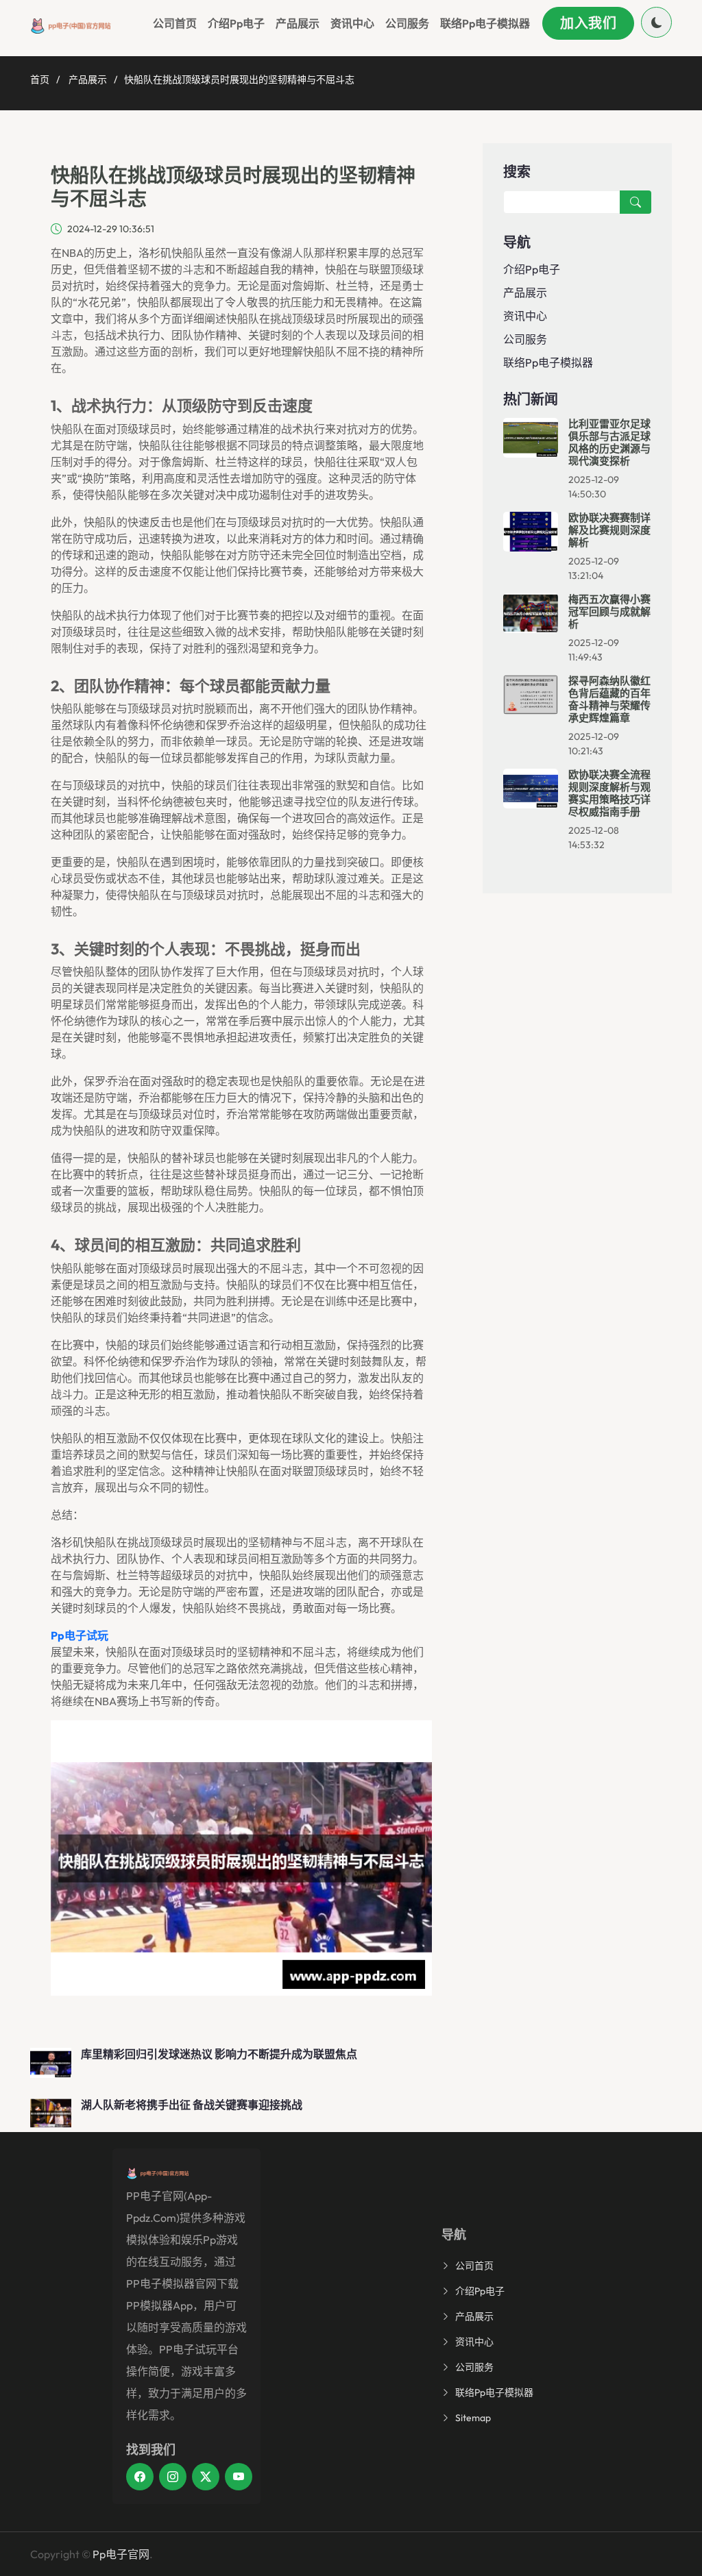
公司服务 (407, 23)
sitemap (473, 2418)
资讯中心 (352, 23)
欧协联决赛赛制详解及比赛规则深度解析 (609, 530)
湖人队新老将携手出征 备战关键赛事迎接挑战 (192, 2105)
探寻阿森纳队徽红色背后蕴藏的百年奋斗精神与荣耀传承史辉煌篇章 (609, 699)
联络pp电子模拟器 (485, 23)
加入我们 (588, 23)
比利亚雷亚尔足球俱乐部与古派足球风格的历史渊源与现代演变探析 (609, 442)
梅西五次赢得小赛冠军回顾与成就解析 (609, 611)
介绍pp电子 (236, 23)
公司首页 (175, 23)
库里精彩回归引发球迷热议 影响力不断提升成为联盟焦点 (219, 2054)
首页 (40, 79)
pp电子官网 (121, 2554)
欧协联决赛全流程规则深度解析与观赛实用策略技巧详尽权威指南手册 (609, 793)
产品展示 (298, 23)
